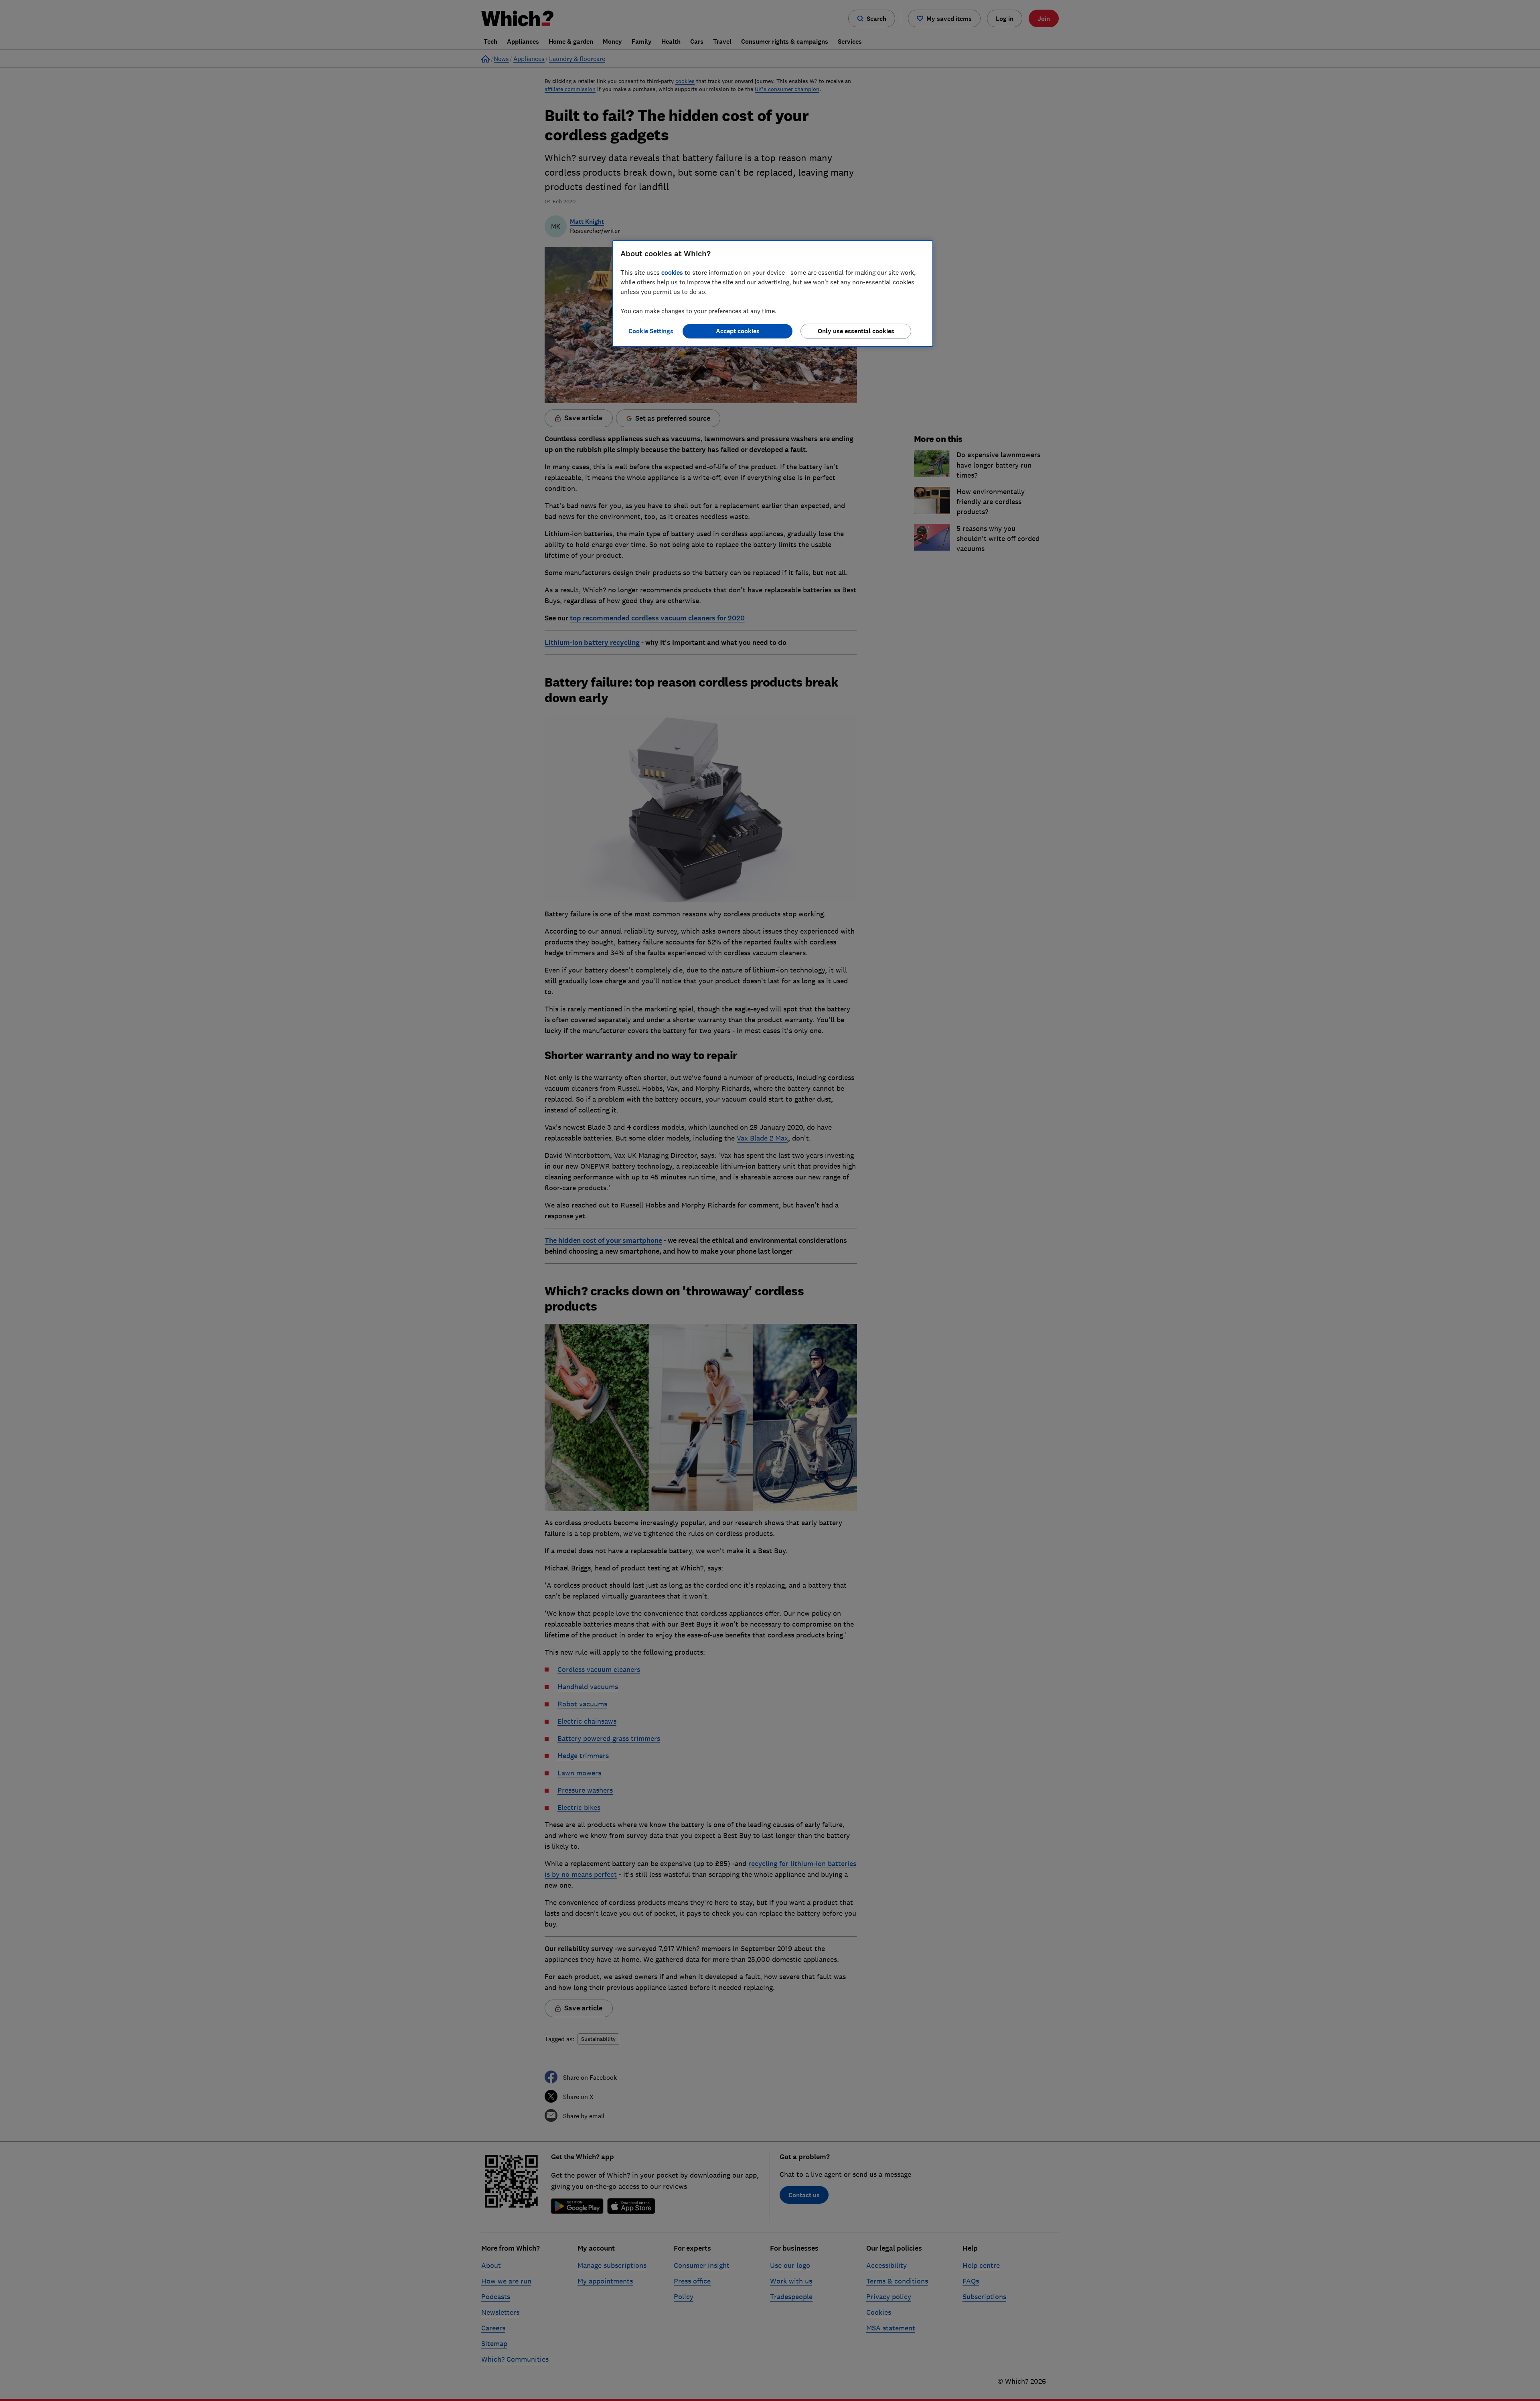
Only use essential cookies (856, 331)
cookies (672, 272)
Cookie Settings (651, 331)
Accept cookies (738, 331)
